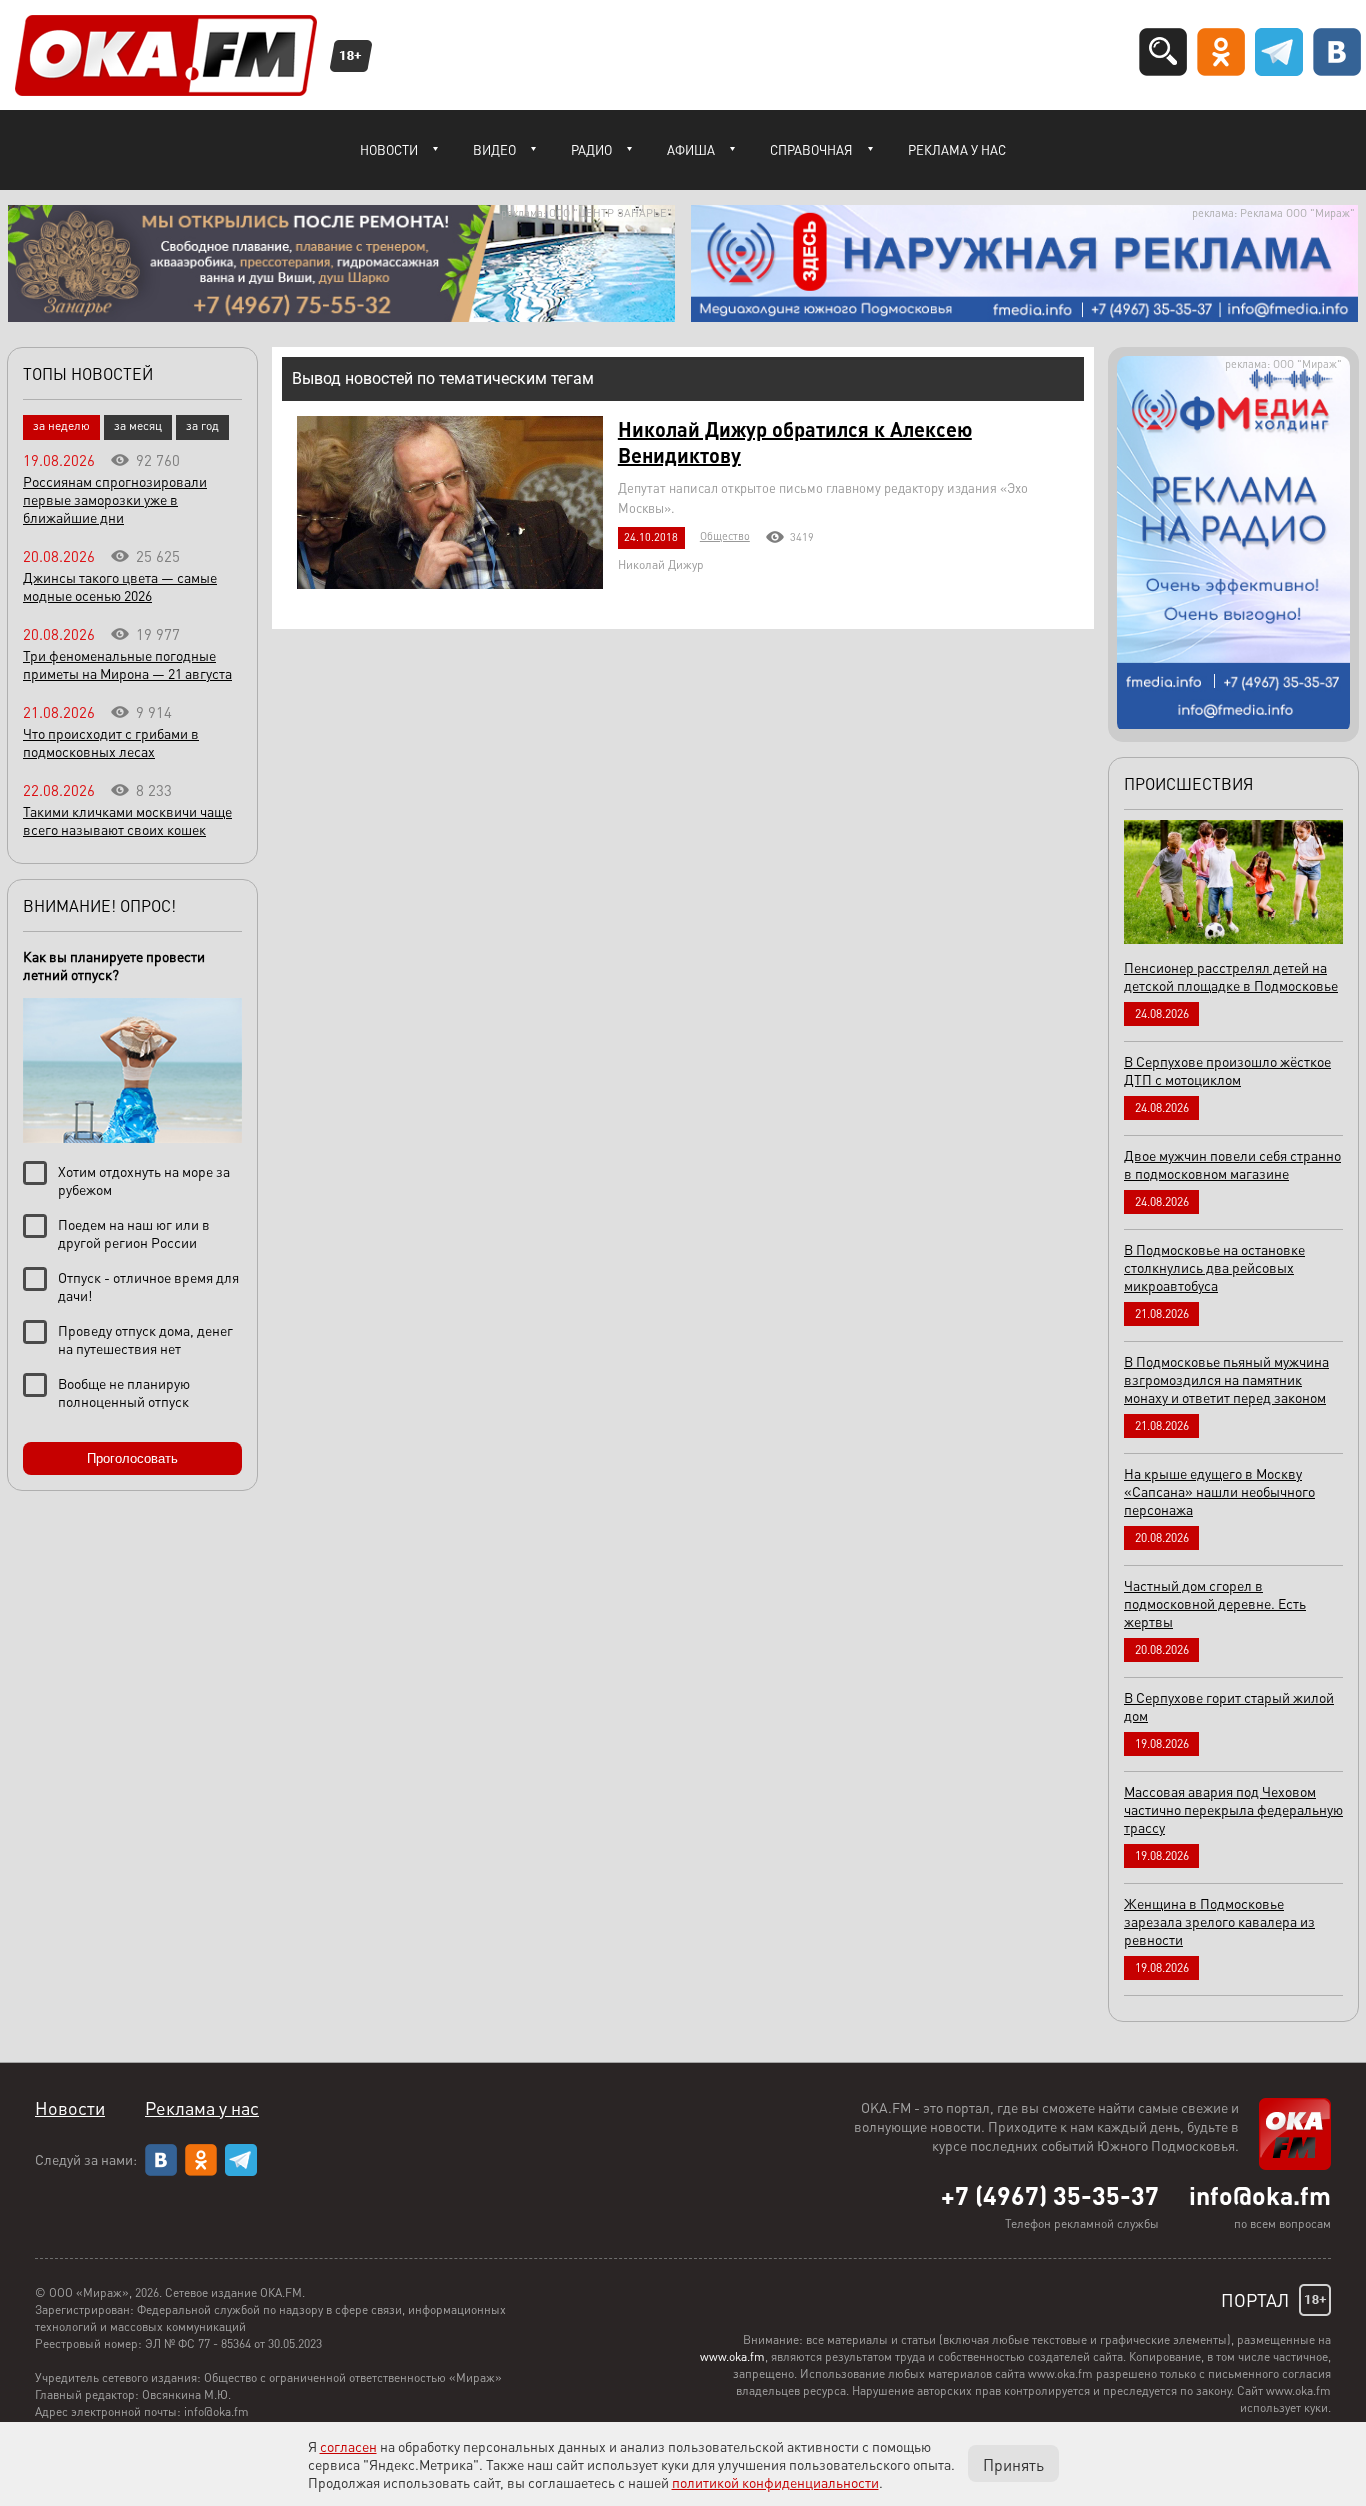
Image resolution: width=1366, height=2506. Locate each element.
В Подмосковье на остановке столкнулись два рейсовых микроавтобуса (1214, 1267)
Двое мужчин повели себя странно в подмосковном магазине (1232, 1164)
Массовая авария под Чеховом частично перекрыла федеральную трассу (1233, 1809)
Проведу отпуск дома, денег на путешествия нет (145, 1339)
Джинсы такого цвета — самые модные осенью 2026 (120, 586)
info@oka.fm (1260, 2195)
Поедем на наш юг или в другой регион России (134, 1233)
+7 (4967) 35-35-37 (1050, 2195)
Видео (494, 149)
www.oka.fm (732, 2356)
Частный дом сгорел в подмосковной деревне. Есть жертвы (1215, 1603)
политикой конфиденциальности (775, 2482)
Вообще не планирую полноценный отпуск (124, 1392)
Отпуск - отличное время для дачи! (148, 1286)
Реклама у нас (957, 149)
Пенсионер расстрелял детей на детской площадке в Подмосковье (1231, 976)
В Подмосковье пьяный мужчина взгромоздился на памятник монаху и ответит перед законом (1226, 1379)
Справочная (811, 149)
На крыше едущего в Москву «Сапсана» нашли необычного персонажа (1219, 1491)
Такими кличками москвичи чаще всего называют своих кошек (127, 820)
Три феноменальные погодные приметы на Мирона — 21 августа (127, 664)
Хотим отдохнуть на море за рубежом (144, 1180)
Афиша (691, 149)
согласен (348, 2446)
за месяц (138, 425)
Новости (389, 149)
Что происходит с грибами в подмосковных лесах (111, 742)
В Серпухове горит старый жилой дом (1229, 1706)
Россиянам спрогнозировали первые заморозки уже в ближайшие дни (115, 499)
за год (202, 425)
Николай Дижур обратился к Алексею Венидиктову (795, 442)
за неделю (61, 425)
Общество (725, 536)
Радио (591, 149)
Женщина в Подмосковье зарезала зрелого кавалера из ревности (1219, 1921)
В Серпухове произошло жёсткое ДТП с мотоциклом (1227, 1070)
